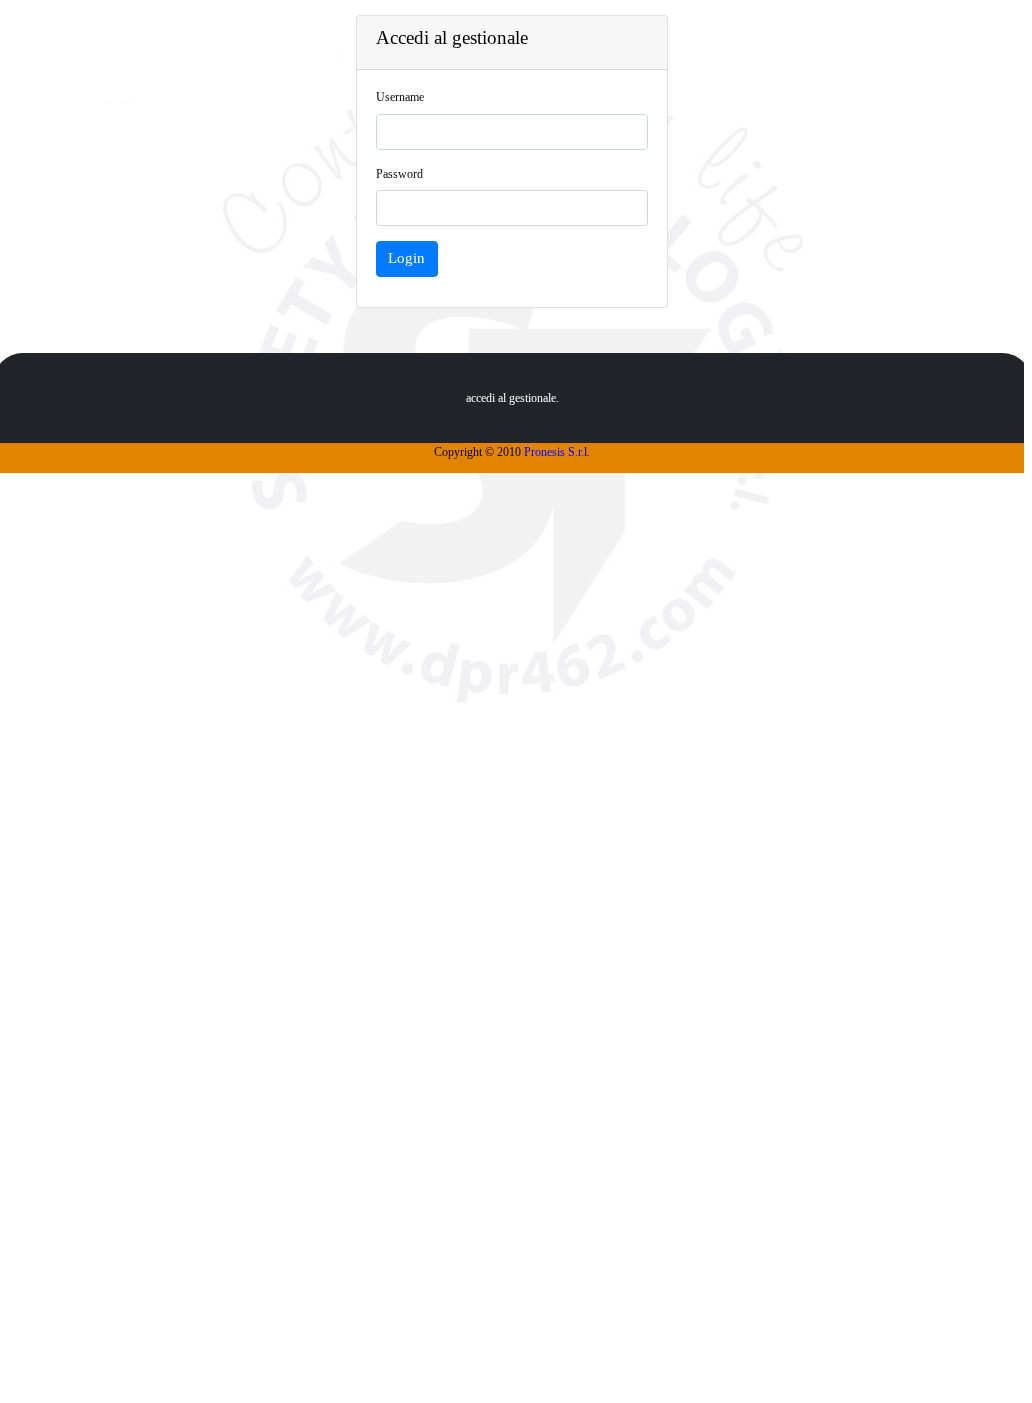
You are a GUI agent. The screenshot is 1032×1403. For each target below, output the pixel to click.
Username (400, 97)
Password (399, 174)
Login (406, 258)
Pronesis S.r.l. (557, 452)
